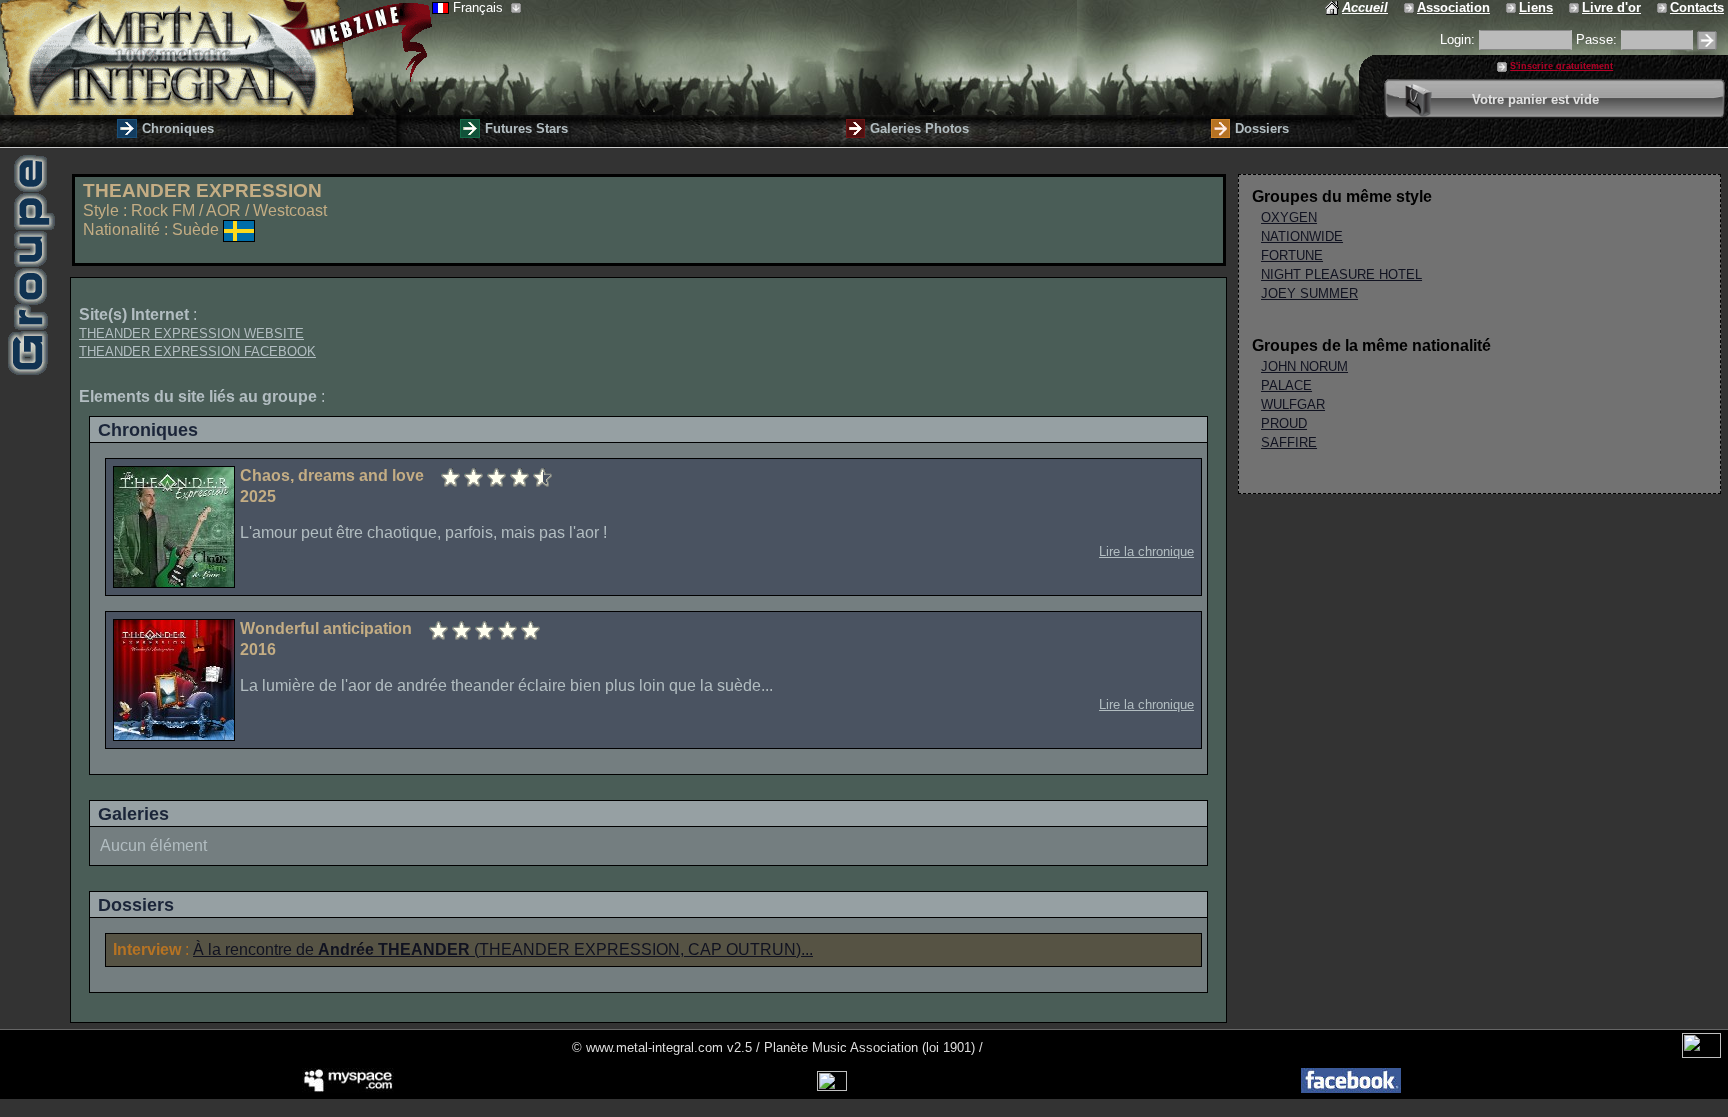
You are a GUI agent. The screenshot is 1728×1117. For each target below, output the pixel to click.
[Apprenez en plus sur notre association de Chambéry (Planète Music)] (1410, 7)
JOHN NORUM (1304, 366)
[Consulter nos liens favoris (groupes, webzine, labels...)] (1512, 7)
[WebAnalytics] (1701, 1053)
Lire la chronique (1146, 551)
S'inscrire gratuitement (1561, 66)
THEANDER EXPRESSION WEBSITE (191, 333)
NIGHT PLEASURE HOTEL (1341, 274)
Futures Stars (526, 128)
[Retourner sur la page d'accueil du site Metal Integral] (216, 57)
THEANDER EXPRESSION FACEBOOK (197, 351)
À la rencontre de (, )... (503, 949)
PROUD (1284, 423)
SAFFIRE (1289, 442)
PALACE (1286, 385)
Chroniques (178, 128)
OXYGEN (1289, 217)
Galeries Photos (919, 128)
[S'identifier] (1707, 40)
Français (480, 7)
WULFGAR (1293, 404)
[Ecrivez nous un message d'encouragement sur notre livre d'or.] (1575, 7)
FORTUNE (1292, 255)
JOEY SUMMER (1309, 293)
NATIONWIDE (1302, 236)
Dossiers (1262, 128)
